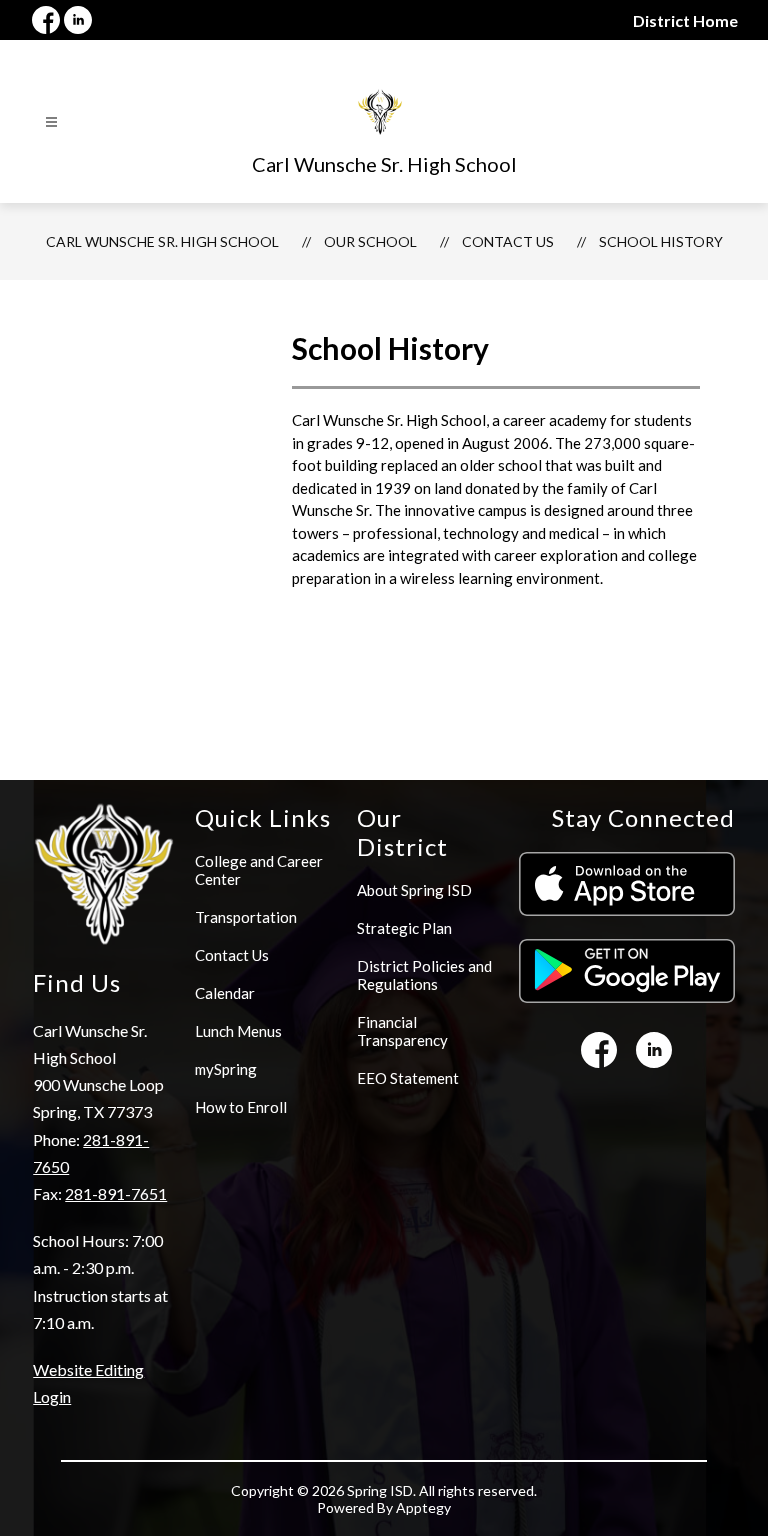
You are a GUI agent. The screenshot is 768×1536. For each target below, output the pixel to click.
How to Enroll (241, 1107)
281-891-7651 (116, 1193)
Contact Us (508, 241)
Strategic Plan (404, 928)
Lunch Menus (238, 1031)
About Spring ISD (414, 890)
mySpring (226, 1069)
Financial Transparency (402, 1031)
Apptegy (423, 1507)
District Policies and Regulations (424, 975)
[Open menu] (51, 122)
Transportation (246, 917)
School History (661, 241)
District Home (685, 20)
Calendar (225, 993)
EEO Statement (408, 1078)
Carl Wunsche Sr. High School (162, 241)
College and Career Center (259, 870)
